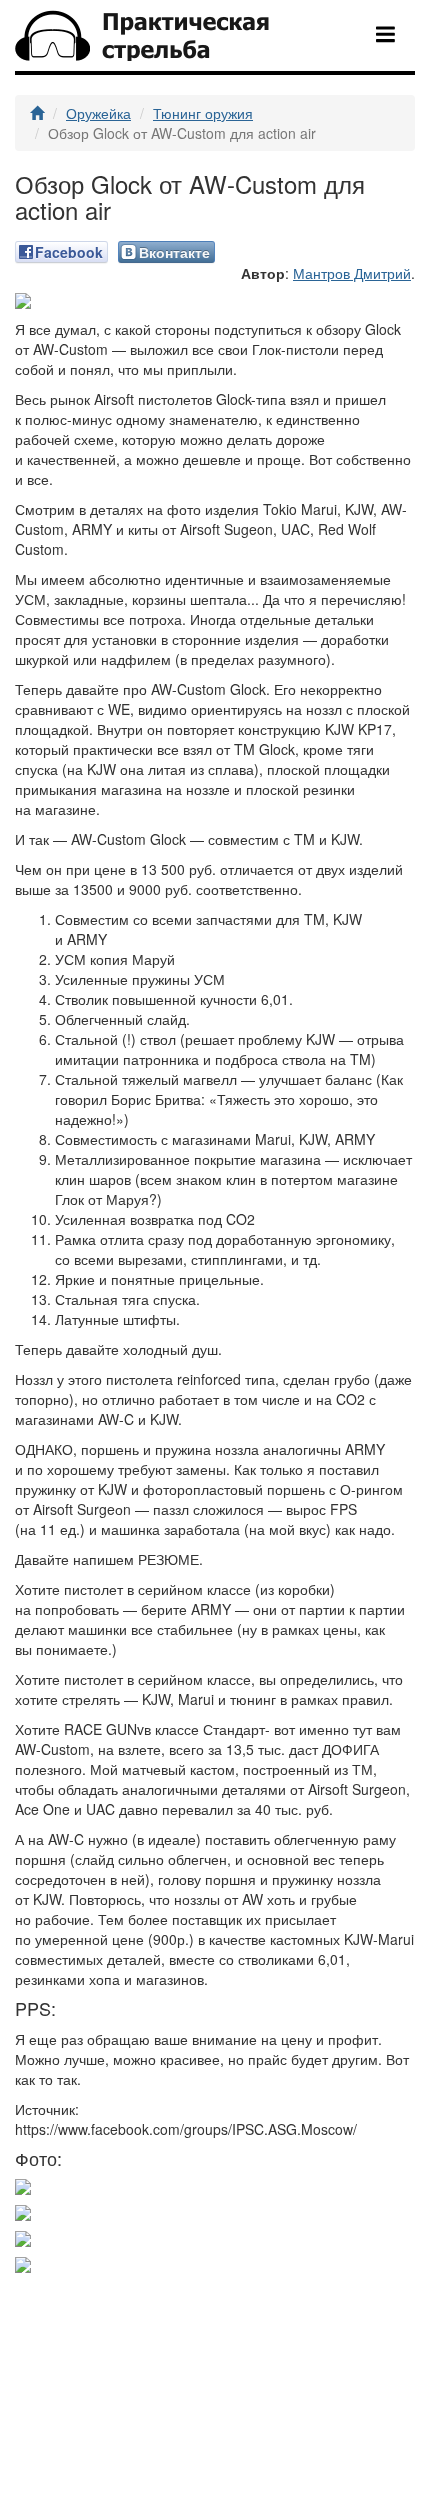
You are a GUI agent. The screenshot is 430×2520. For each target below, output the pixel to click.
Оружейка (98, 113)
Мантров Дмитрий (352, 273)
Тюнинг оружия (203, 113)
